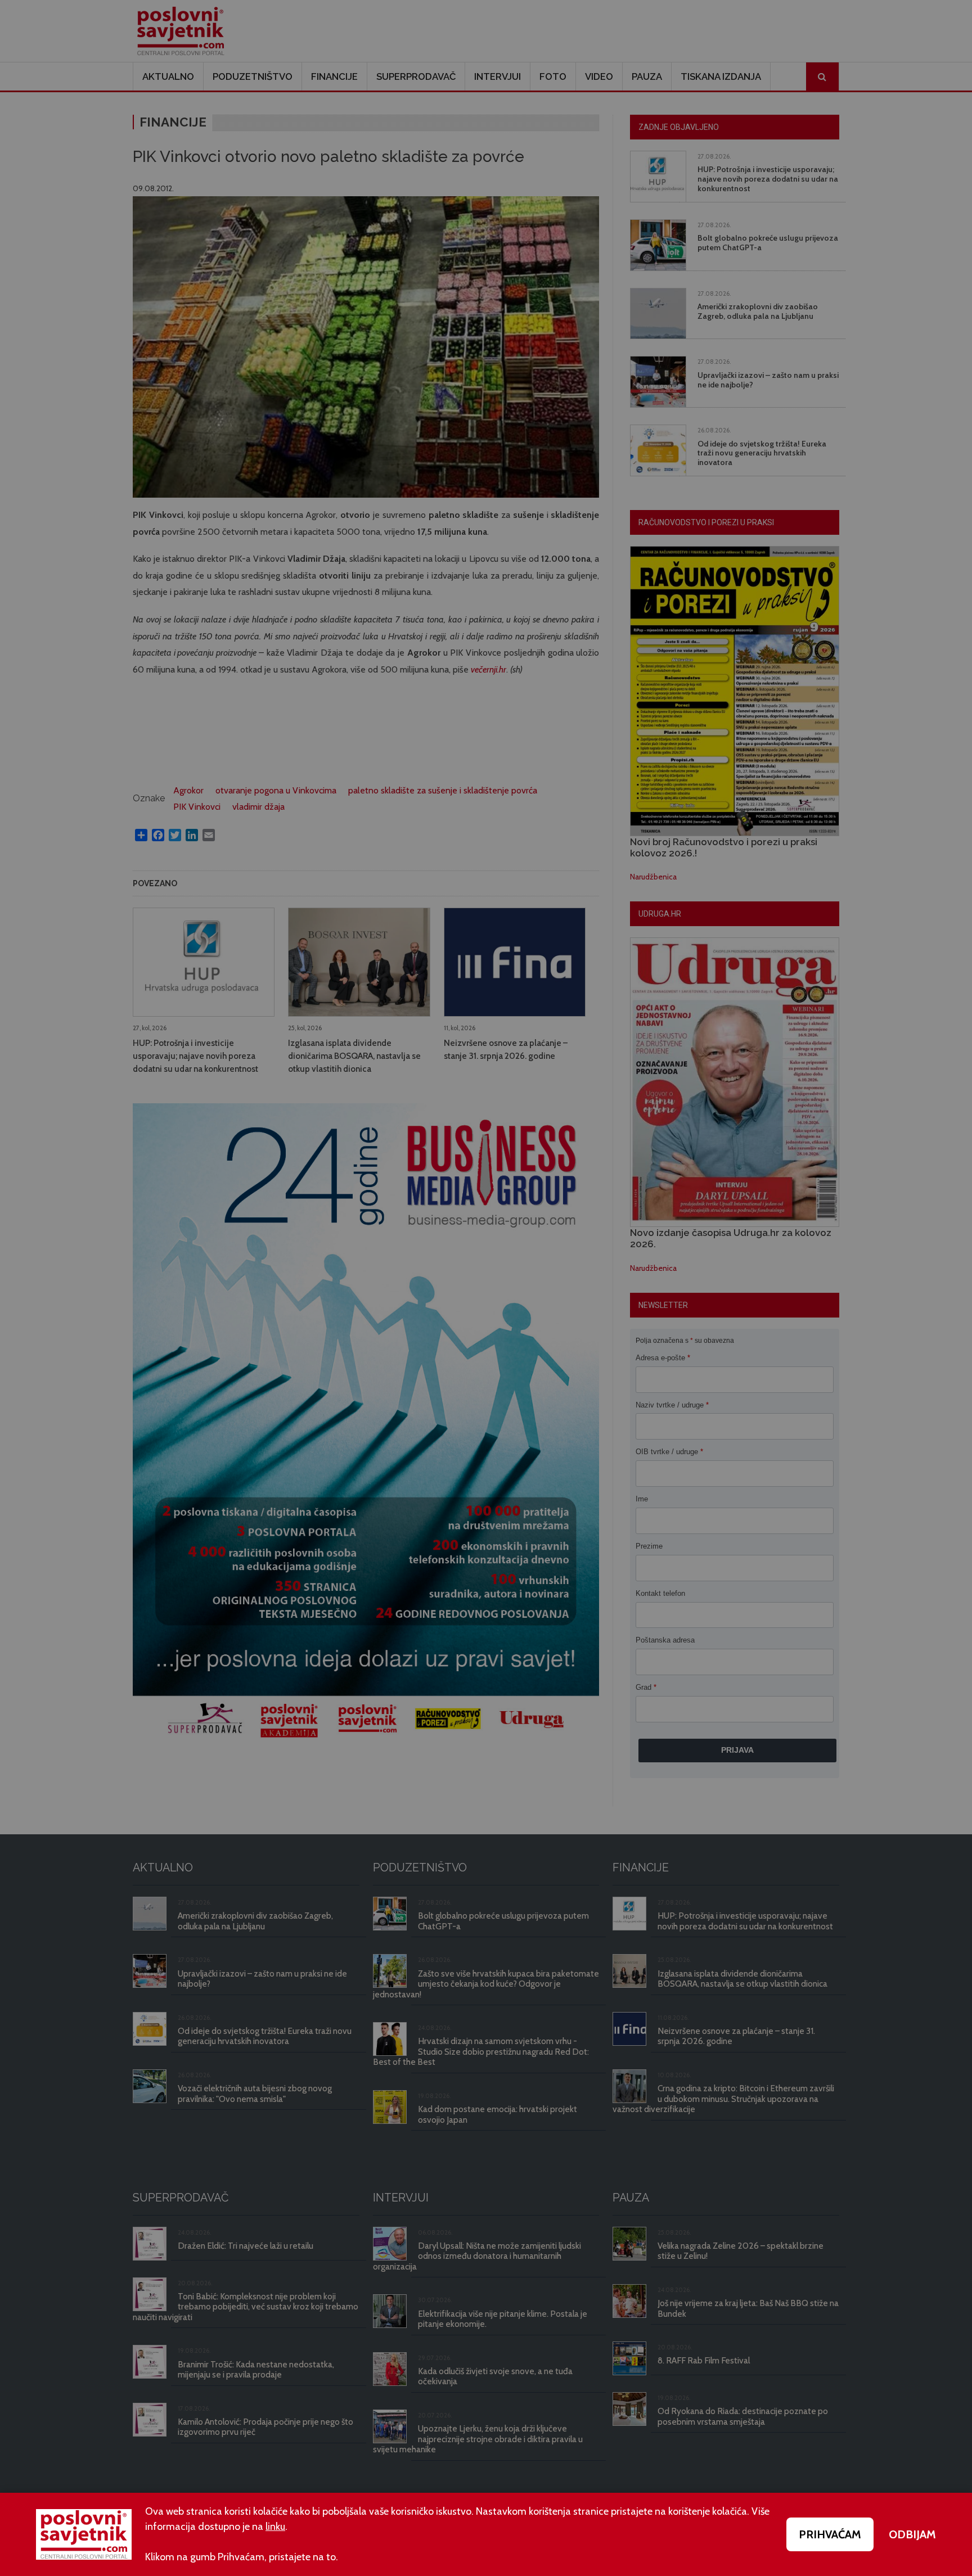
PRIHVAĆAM (830, 2534)
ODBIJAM (912, 2534)
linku (275, 2527)
